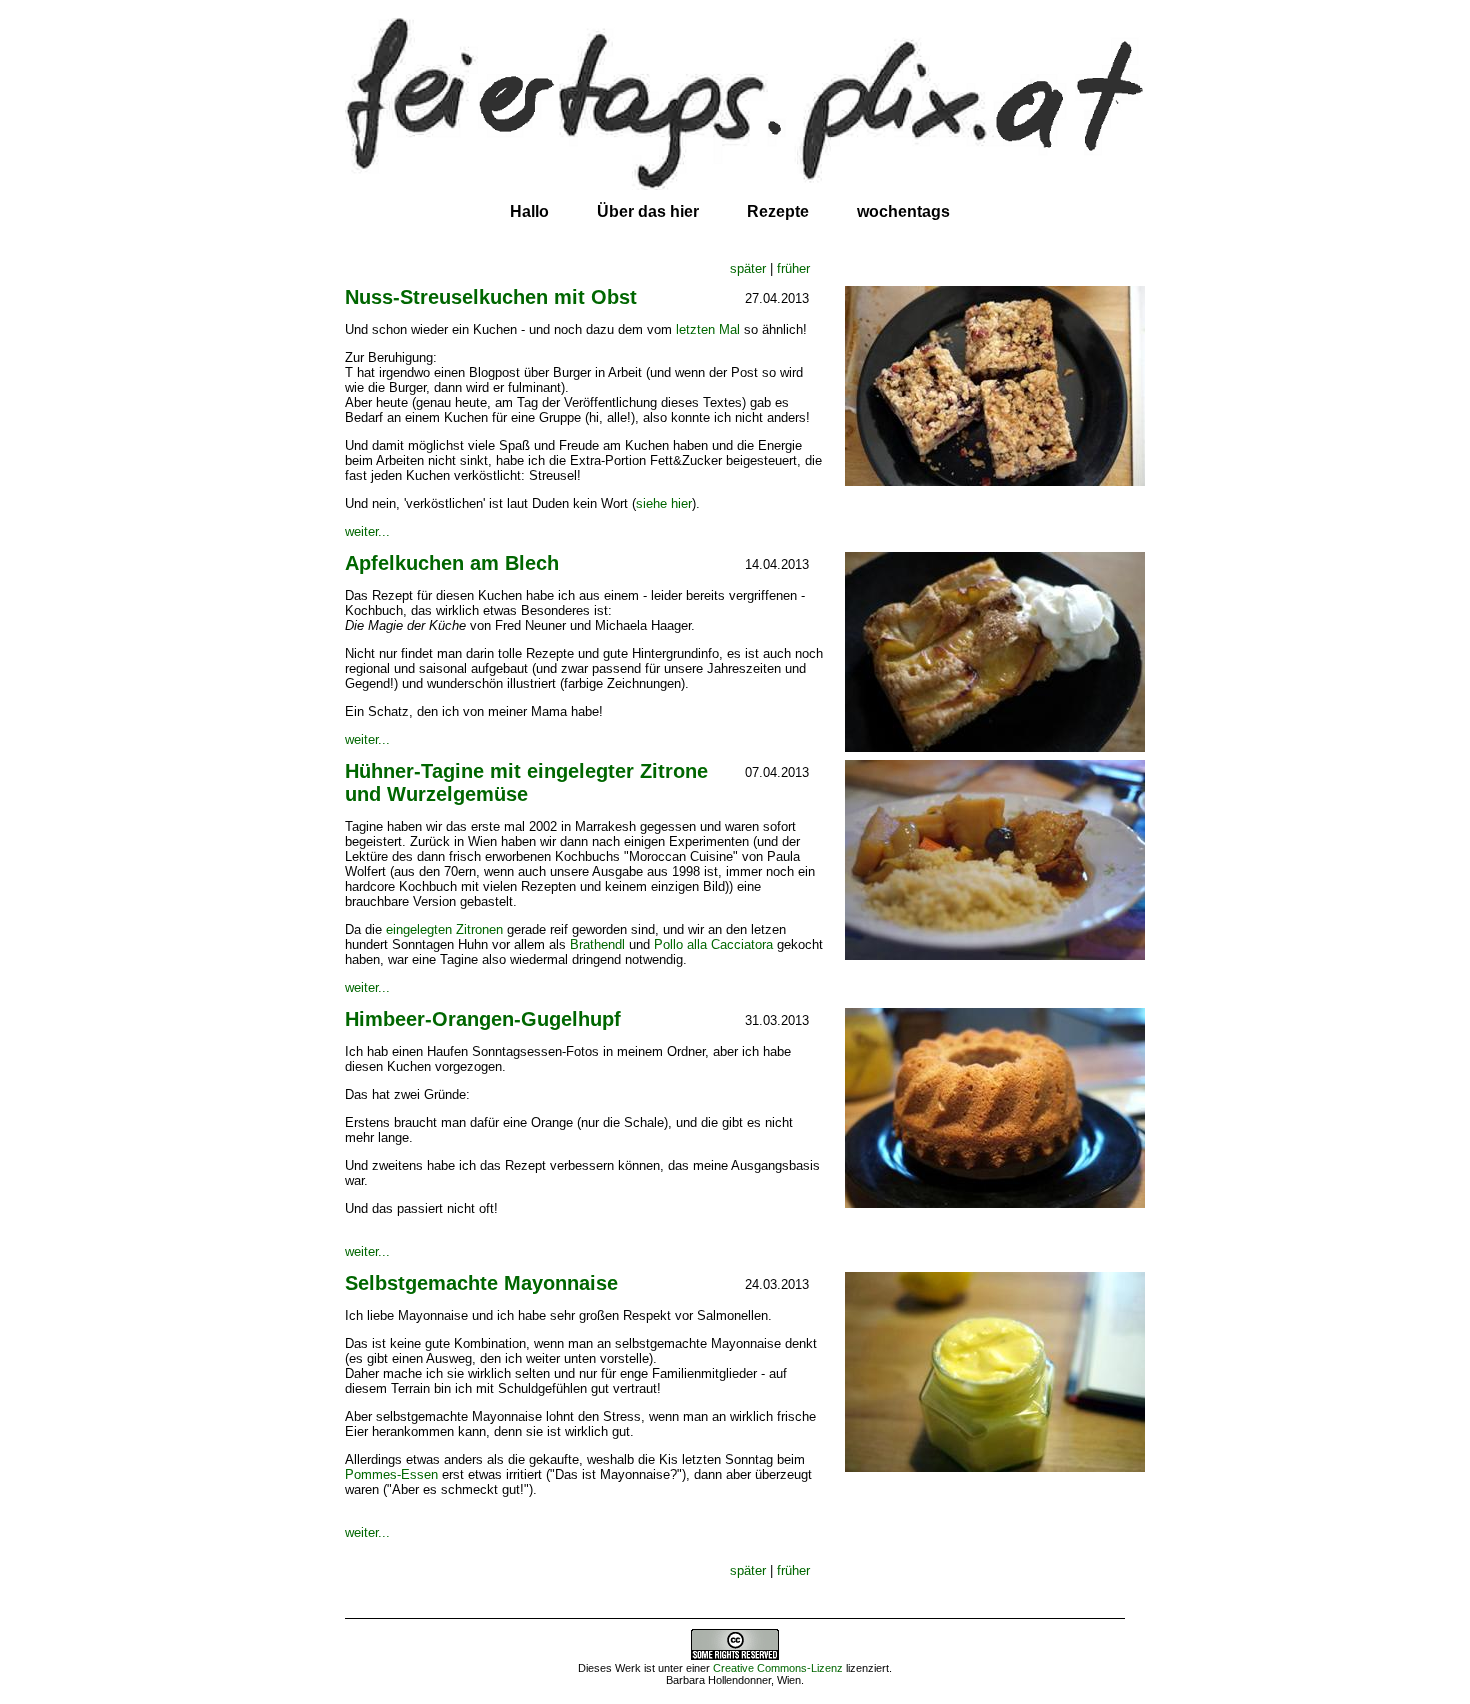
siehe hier (664, 503)
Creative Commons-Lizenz (778, 1668)
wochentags (903, 211)
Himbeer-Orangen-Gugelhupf (483, 1019)
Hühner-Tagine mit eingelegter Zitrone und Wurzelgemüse (526, 782)
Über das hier (648, 211)
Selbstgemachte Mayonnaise (481, 1283)
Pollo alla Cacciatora (713, 944)
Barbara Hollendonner (718, 1680)
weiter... (367, 531)
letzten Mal (708, 329)
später (748, 268)
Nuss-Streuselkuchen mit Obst (491, 297)
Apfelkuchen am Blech (452, 563)
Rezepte (778, 211)
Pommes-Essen (391, 1474)
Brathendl (597, 944)
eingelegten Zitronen (444, 929)
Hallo (529, 211)
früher (793, 268)
